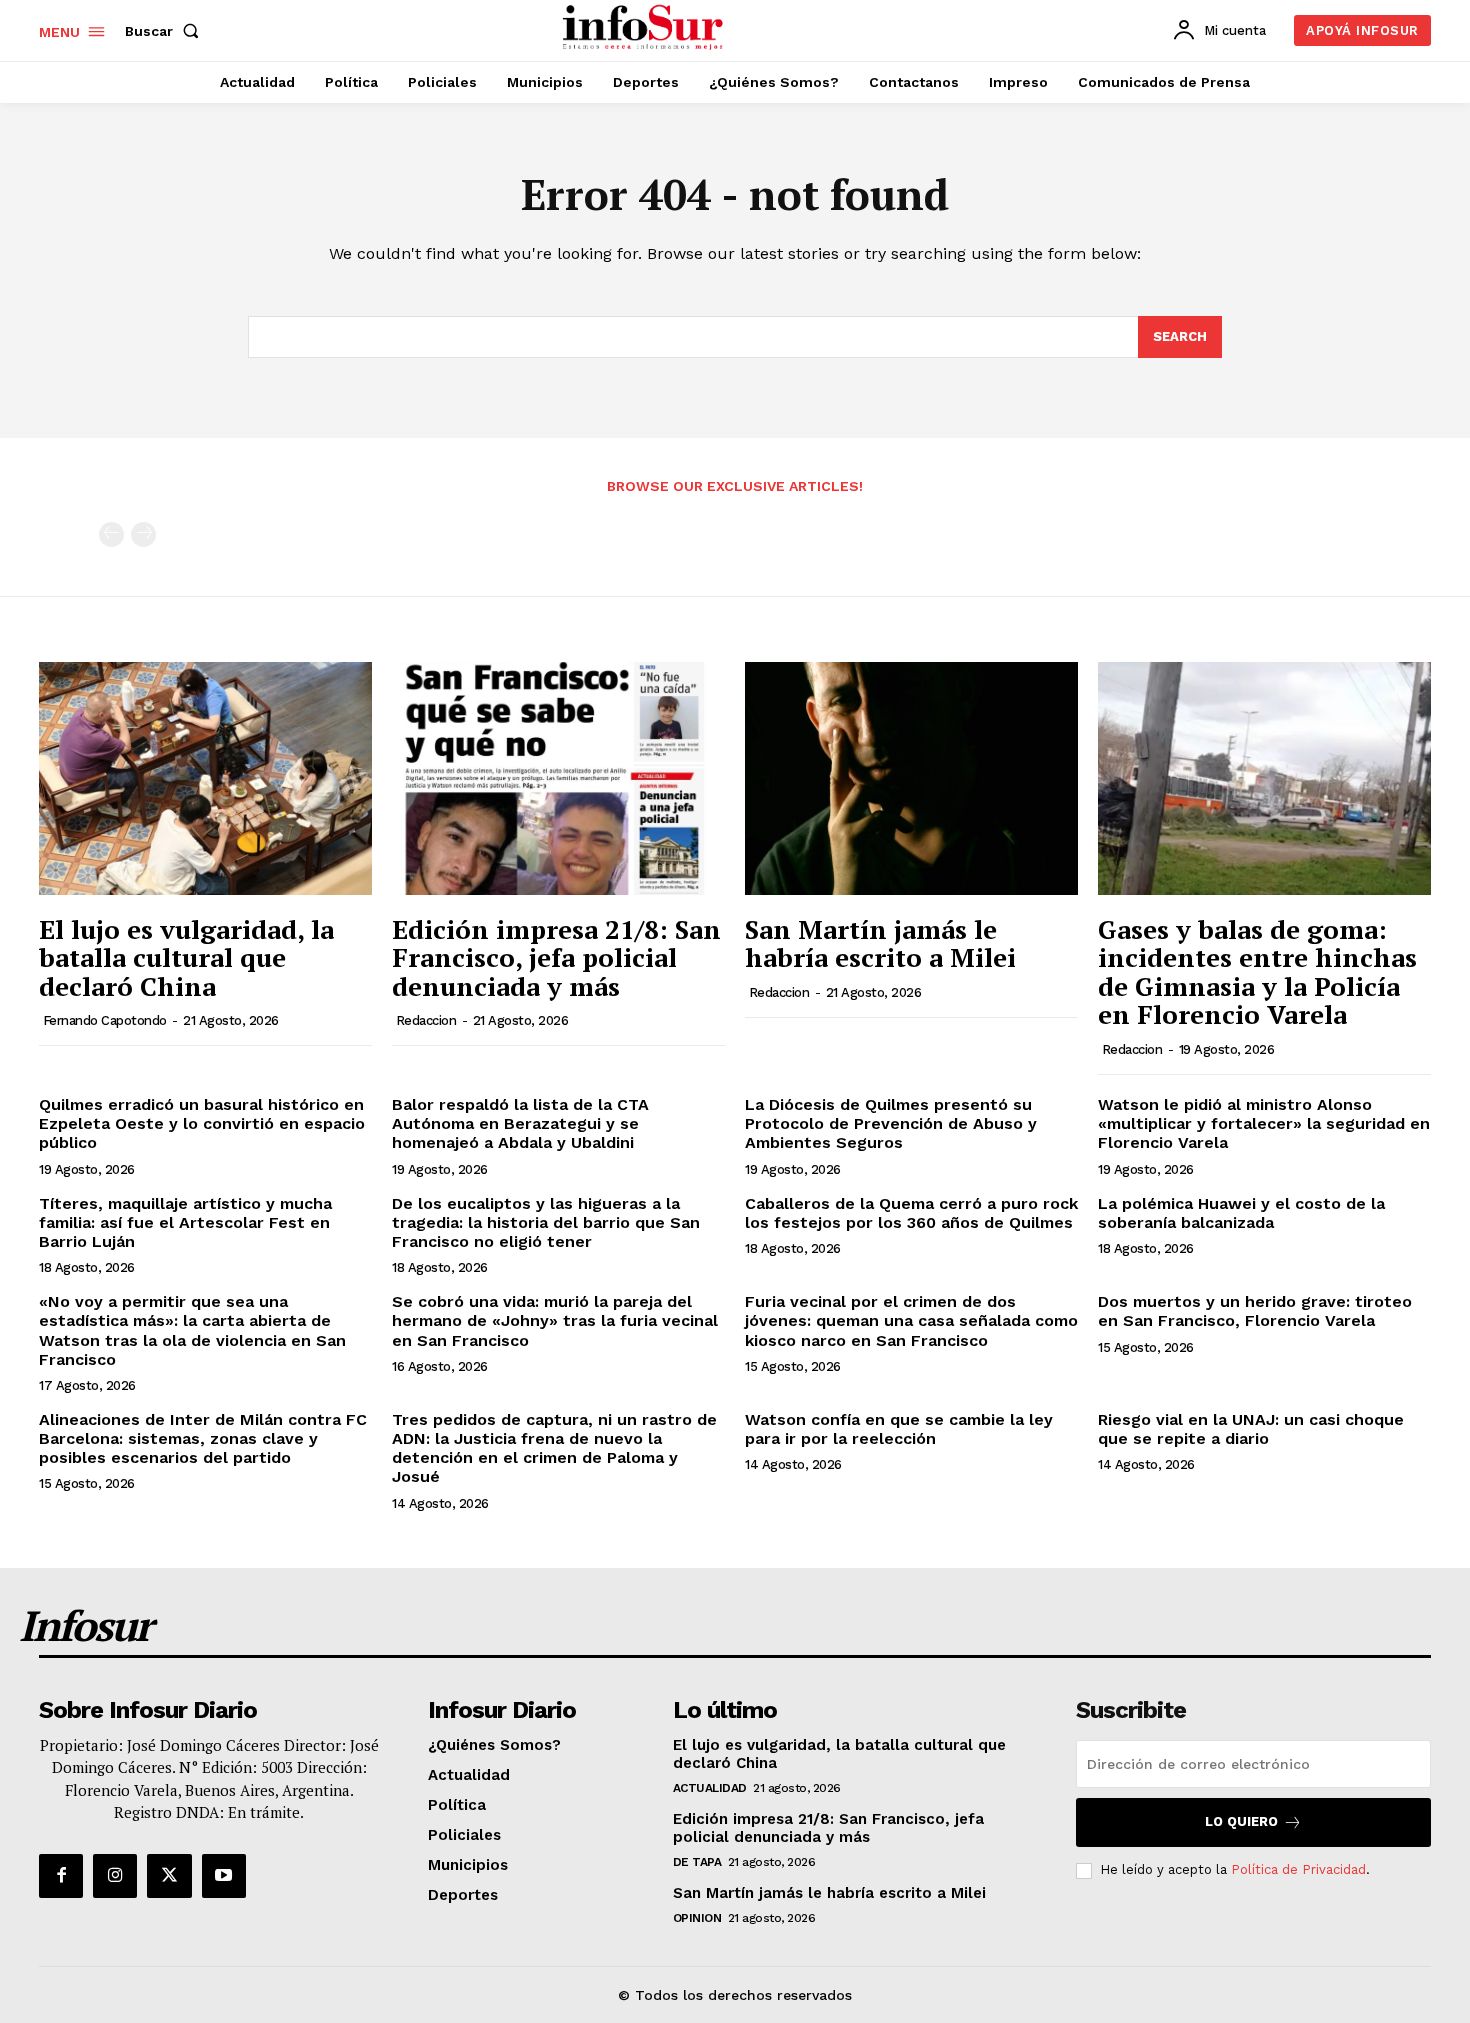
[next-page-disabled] (143, 534)
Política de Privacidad (1298, 1869)
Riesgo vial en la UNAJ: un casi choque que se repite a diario (1251, 1429)
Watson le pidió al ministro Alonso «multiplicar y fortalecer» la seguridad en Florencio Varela (1264, 1123)
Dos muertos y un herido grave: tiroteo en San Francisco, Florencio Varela (1255, 1311)
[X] (169, 1876)
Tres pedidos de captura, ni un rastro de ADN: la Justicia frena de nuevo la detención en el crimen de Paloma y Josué (554, 1448)
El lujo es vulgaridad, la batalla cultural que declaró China (186, 957)
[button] (166, 31)
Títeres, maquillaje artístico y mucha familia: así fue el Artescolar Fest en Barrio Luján (185, 1222)
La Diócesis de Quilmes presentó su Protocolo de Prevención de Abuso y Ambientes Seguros (891, 1123)
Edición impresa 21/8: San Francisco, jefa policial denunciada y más (556, 957)
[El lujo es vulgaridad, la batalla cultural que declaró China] (205, 778)
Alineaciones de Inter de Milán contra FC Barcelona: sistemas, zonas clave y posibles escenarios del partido (203, 1438)
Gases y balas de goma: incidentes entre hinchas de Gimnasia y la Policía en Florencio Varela (1257, 972)
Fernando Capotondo (105, 1020)
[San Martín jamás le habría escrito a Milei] (911, 778)
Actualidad (710, 1788)
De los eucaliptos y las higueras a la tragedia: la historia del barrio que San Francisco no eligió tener (546, 1222)
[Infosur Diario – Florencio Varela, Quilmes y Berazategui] (645, 28)
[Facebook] (61, 1876)
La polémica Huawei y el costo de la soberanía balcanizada (1241, 1213)
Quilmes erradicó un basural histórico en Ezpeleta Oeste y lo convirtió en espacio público (202, 1123)
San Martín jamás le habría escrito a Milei (880, 943)
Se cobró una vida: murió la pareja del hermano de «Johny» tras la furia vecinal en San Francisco (555, 1320)
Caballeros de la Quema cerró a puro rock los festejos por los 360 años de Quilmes (911, 1213)
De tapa (697, 1862)
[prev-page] (111, 534)
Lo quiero (1241, 1821)
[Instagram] (115, 1876)
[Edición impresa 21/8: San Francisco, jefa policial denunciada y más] (558, 778)
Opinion (697, 1918)
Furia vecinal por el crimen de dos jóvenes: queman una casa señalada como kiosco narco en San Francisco (911, 1320)
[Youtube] (224, 1876)
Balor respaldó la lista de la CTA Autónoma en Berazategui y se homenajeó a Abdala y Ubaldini (520, 1123)
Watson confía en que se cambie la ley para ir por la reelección (899, 1429)
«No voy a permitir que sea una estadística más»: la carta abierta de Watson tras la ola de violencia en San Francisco (192, 1330)
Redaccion (426, 1020)
